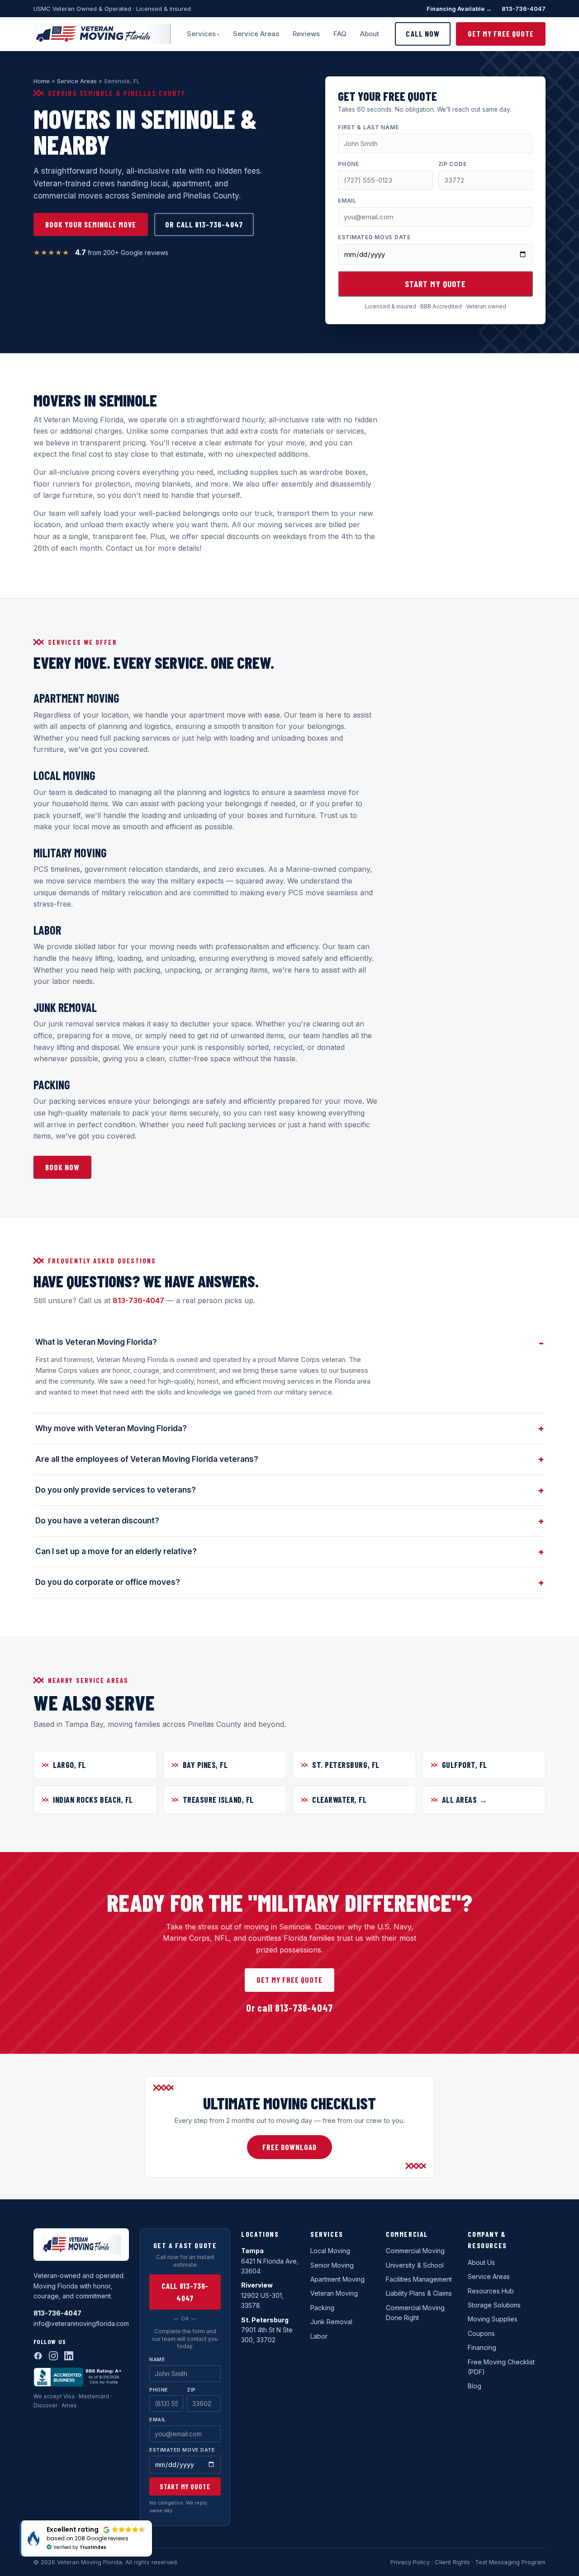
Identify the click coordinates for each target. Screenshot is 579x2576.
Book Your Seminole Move (91, 224)
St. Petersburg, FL (346, 1765)
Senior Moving (332, 2265)
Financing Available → (459, 9)
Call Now (422, 33)
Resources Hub (491, 2291)
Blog (475, 2386)
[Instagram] (53, 2356)
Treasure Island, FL (218, 1800)
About (370, 34)
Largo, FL (69, 1765)
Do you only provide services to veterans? (116, 1490)
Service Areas (256, 34)
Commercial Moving (415, 2251)
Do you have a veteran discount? (97, 1521)
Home (42, 81)
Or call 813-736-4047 (289, 2008)
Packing (322, 2308)
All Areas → (465, 1800)
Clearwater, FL (339, 1800)
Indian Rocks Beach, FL (93, 1800)
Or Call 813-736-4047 (204, 224)
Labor (319, 2336)
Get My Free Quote (501, 33)
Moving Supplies (493, 2319)
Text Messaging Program (510, 2562)
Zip (191, 2390)
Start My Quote (436, 284)
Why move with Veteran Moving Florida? (111, 1428)
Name (157, 2359)
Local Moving (330, 2251)
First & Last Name (368, 127)
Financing (482, 2347)
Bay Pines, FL (205, 1765)
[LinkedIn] (69, 2356)
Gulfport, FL (465, 1765)
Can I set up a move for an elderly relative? (116, 1551)
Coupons (481, 2333)
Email (347, 201)
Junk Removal (331, 2322)
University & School (415, 2265)
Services (201, 34)
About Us (481, 2262)
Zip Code (453, 164)
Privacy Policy (410, 2562)
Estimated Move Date (374, 237)
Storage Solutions (494, 2305)
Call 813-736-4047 (185, 2292)
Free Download (289, 2147)
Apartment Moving (337, 2279)
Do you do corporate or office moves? (108, 1582)
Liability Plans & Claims (419, 2293)
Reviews (306, 34)
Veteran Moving (334, 2293)
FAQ (340, 34)
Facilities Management (419, 2279)
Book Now (62, 1167)
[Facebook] (38, 2356)
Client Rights (452, 2562)
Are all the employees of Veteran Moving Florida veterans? (147, 1459)
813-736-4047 (524, 9)
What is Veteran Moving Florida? (96, 1342)
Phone (349, 164)
